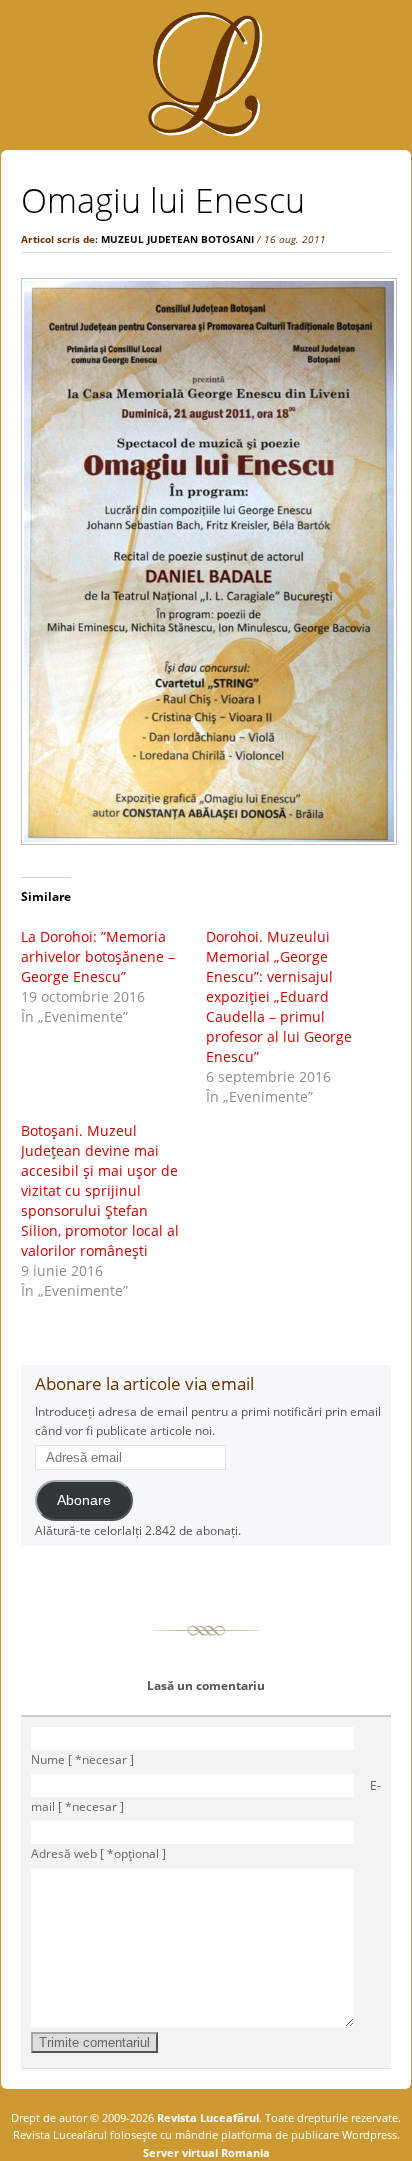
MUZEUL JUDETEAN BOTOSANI (177, 239)
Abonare (84, 1500)
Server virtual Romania (206, 2152)
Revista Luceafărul (206, 2117)
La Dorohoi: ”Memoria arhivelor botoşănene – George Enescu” (98, 956)
